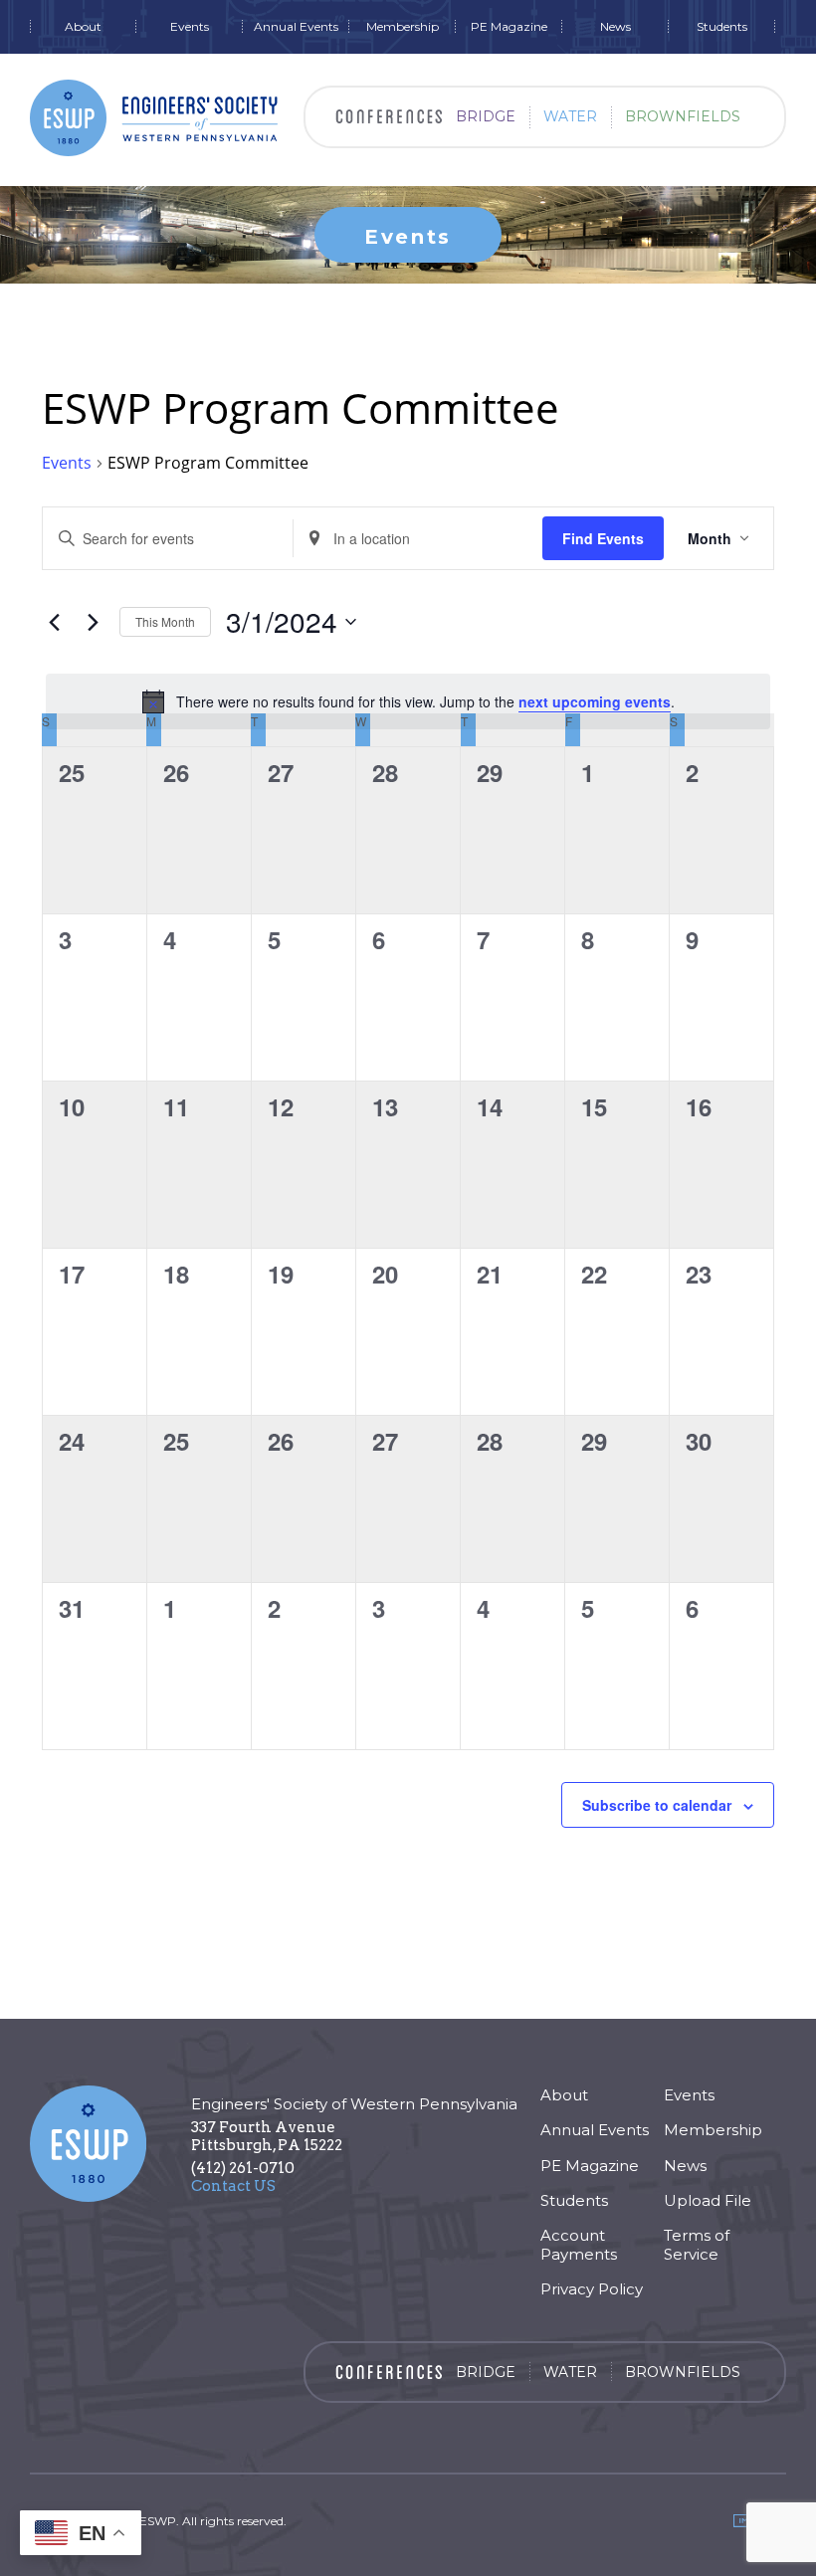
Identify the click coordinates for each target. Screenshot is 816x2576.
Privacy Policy (592, 2289)
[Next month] (93, 622)
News (615, 27)
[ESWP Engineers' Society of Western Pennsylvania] (154, 118)
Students (722, 27)
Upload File (708, 2200)
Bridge (486, 116)
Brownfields (683, 116)
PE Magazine (509, 27)
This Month (165, 621)
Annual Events (296, 27)
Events (190, 27)
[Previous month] (54, 622)
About (83, 27)
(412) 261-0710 (243, 2168)
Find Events (603, 538)
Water (570, 116)
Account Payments (579, 2245)
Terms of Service (697, 2245)
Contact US (233, 2186)
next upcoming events (595, 701)
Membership (403, 27)
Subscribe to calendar (657, 1805)
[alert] (408, 701)
